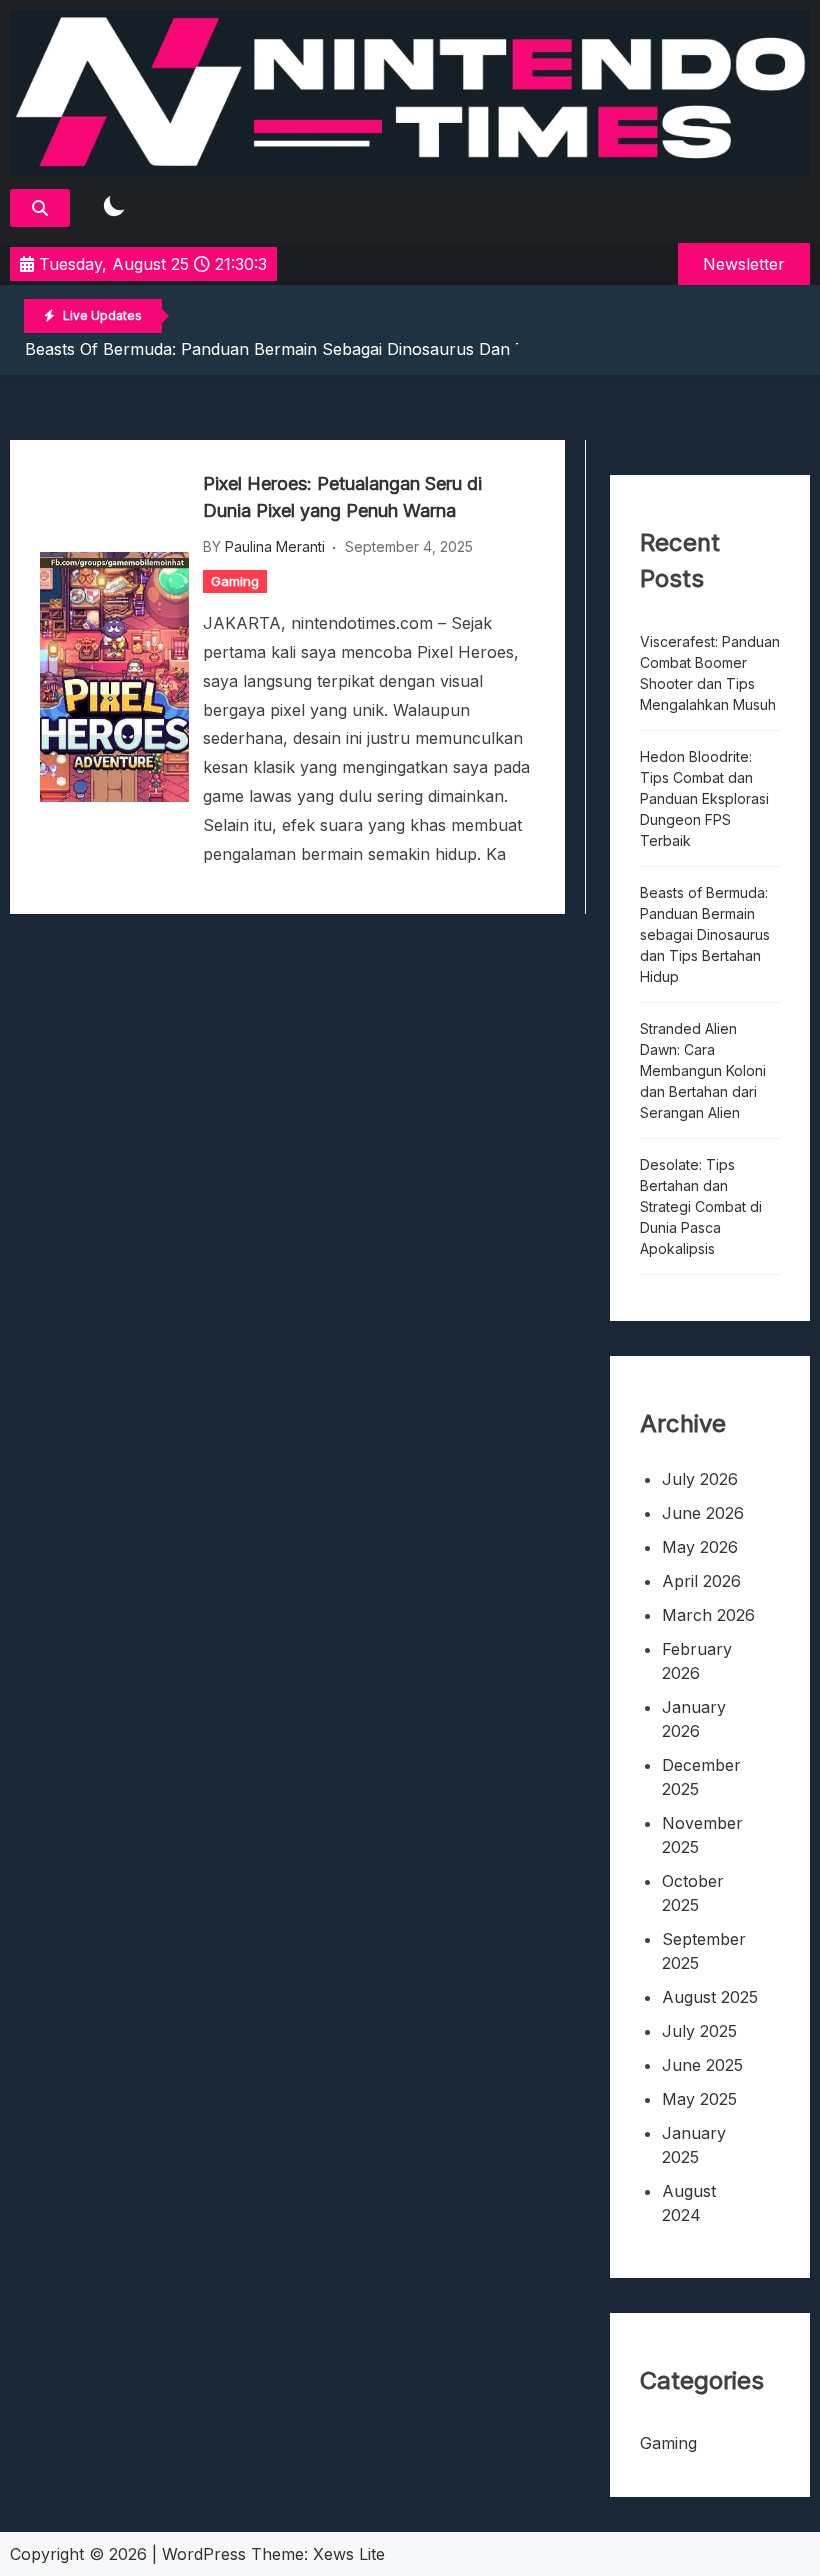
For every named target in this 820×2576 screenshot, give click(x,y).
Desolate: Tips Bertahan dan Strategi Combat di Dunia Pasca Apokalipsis (701, 1206)
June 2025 (702, 2065)
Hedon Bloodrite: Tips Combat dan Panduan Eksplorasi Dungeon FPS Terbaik (704, 798)
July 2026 (700, 1479)
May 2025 (699, 2099)
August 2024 (689, 2203)
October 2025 (693, 1893)
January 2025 (694, 2145)
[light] (114, 207)
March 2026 (708, 1615)
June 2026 (703, 1513)
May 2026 (700, 1547)
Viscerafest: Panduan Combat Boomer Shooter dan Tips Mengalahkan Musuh (710, 673)
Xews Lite (349, 2554)
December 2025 (701, 1777)
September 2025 (704, 1951)
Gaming (235, 581)
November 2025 (702, 1835)
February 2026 (697, 1661)
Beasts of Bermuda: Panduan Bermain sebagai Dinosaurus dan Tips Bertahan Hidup (348, 349)
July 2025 (699, 2031)
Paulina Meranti (275, 546)
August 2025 (710, 1997)
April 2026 (701, 1581)
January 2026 (694, 1719)
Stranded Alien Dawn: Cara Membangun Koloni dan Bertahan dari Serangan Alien (703, 1070)
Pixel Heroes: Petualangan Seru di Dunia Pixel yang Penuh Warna (342, 497)
